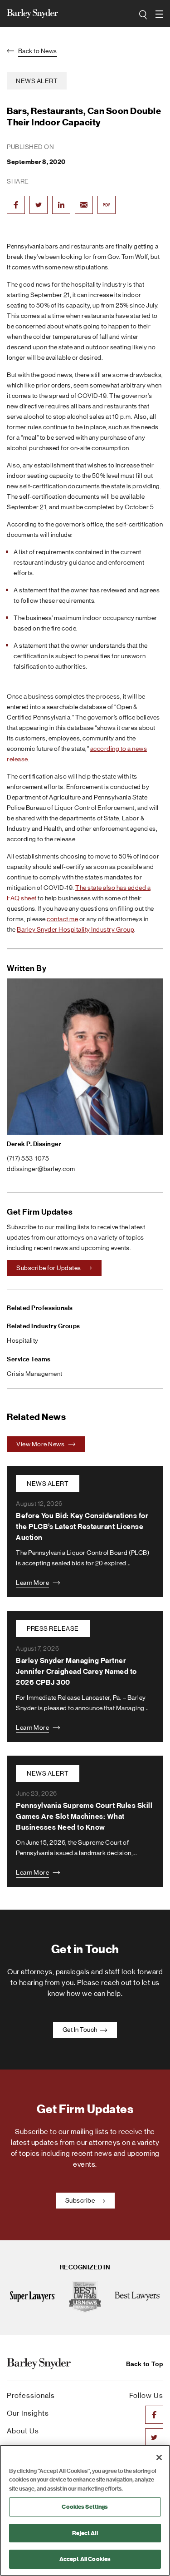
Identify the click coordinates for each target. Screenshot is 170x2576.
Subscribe (81, 2200)
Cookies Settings (85, 2507)
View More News (41, 1444)
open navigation (160, 14)
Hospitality (23, 1340)
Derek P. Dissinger (34, 1144)
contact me (62, 919)
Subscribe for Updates (49, 1268)
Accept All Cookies (85, 2559)
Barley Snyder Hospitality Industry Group (75, 929)
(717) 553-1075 (28, 1158)
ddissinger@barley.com (41, 1169)
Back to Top (145, 2364)
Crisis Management (35, 1374)
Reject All (85, 2533)
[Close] (159, 2457)
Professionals (31, 2395)
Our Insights (28, 2413)
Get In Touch (81, 2030)
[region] (85, 2510)
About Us (23, 2431)
